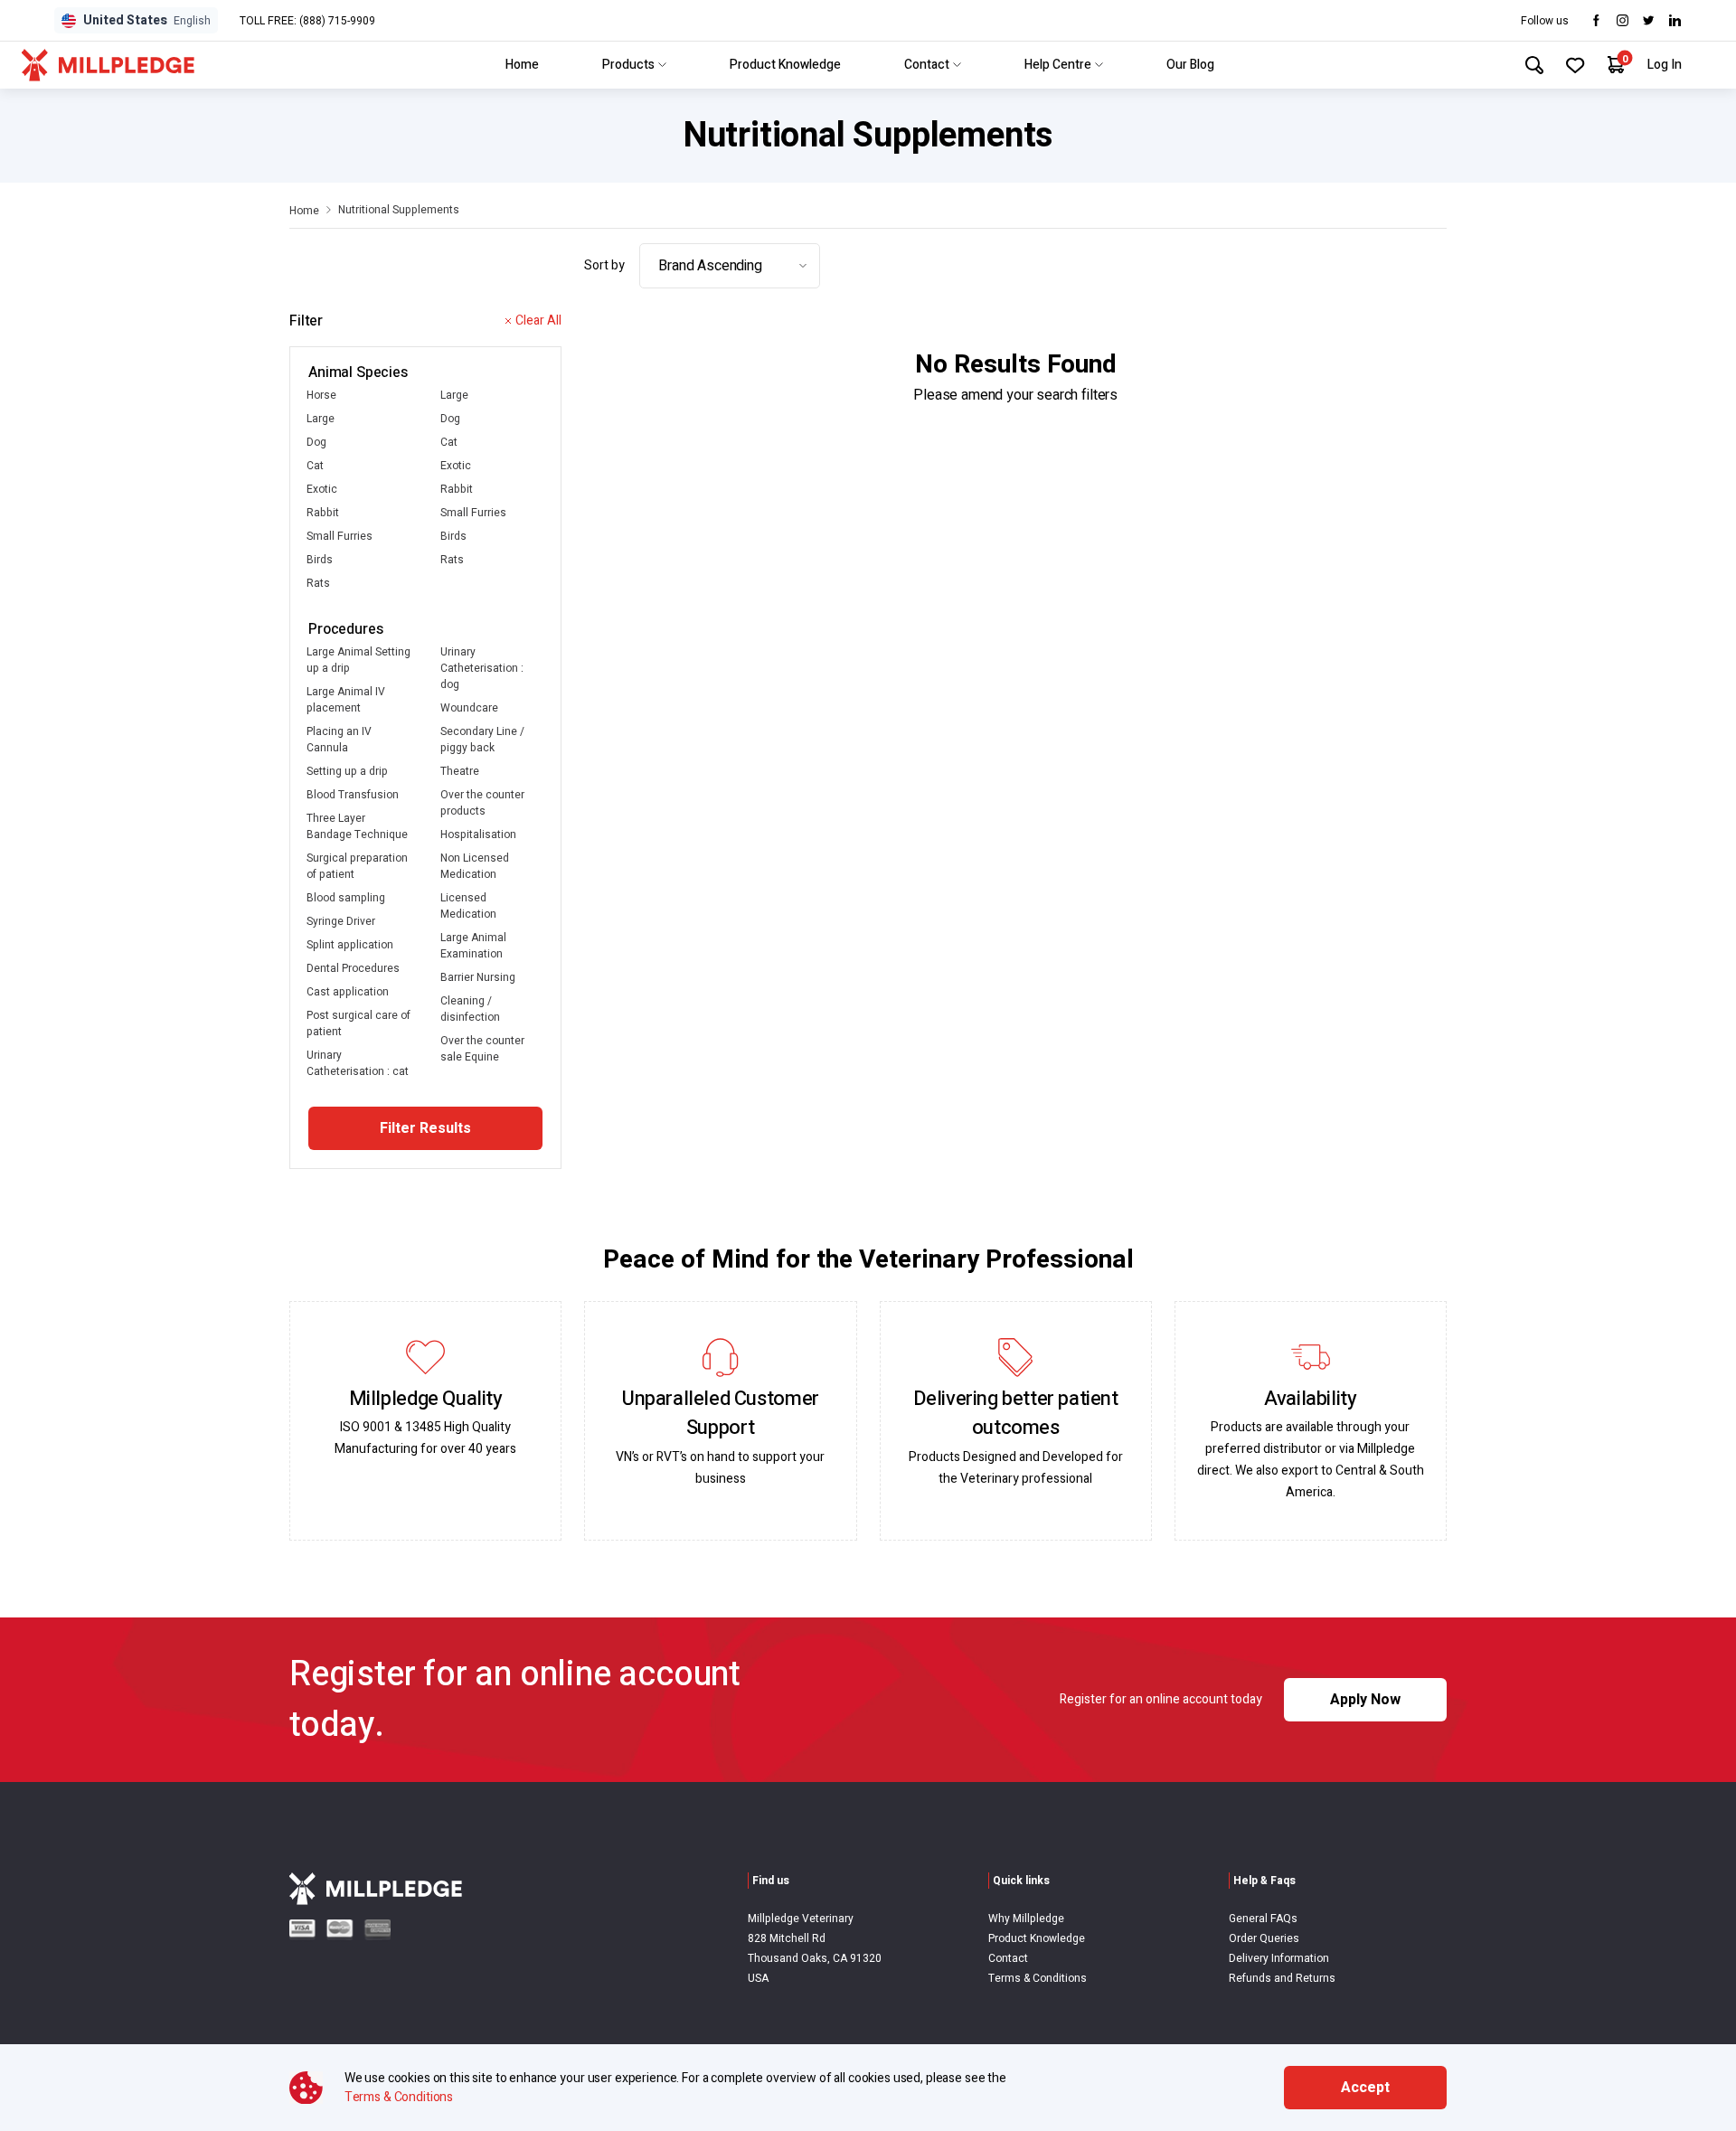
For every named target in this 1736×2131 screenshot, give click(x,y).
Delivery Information (1279, 1958)
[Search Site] (1534, 65)
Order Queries (1264, 1938)
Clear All (538, 321)
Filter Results (425, 1128)
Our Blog (1190, 65)
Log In (1665, 65)
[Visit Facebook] (1596, 20)
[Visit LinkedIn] (1675, 20)
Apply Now (1365, 1700)
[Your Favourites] (1576, 65)
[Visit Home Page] (108, 65)
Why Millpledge (1026, 1919)
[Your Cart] (1616, 65)
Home (522, 65)
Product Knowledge (785, 65)
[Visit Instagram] (1623, 20)
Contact (927, 65)
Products (628, 65)
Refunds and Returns (1282, 1978)
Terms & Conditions (1038, 1978)
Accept (1365, 2088)
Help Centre (1058, 65)
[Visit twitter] (1649, 20)
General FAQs (1263, 1919)
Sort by (604, 265)
